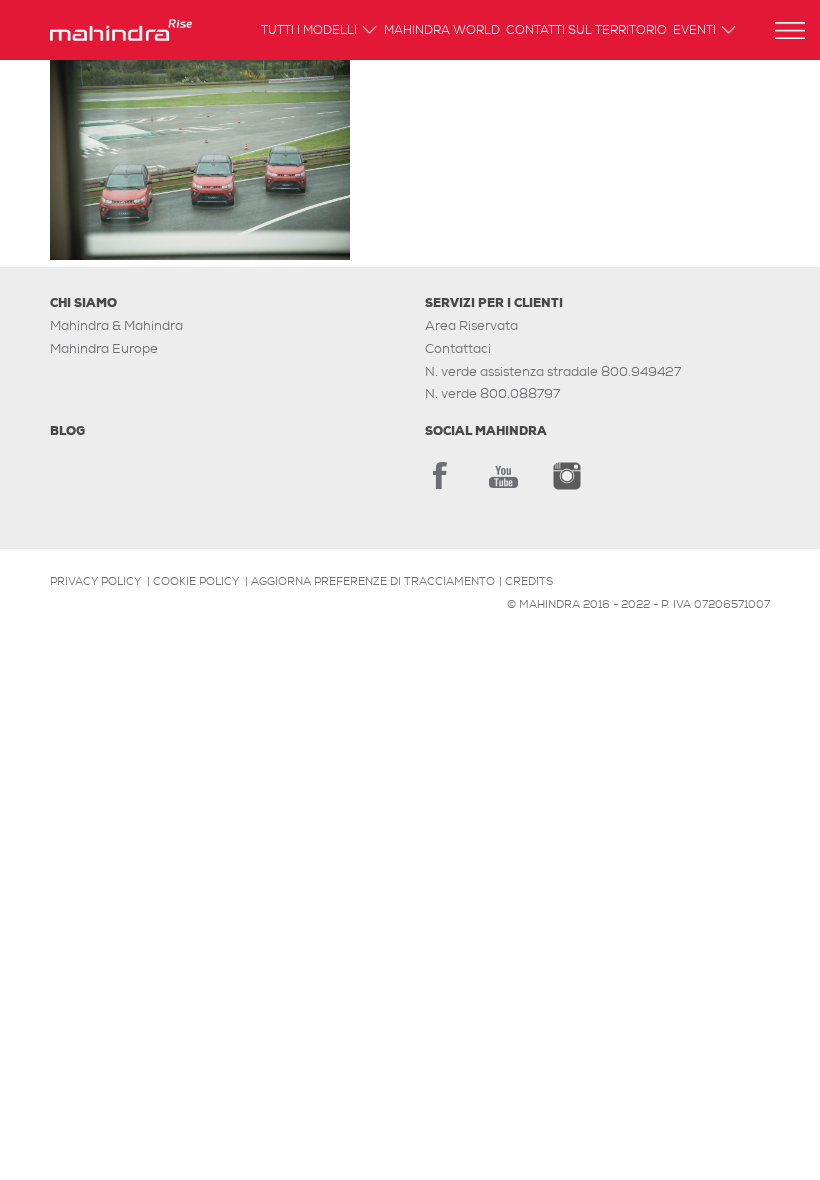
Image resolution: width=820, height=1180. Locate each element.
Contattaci (458, 348)
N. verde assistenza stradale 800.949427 (553, 371)
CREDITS (529, 581)
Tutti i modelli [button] (309, 31)
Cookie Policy (196, 581)
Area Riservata (471, 325)
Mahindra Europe (104, 348)
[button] (790, 30)
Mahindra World (442, 31)
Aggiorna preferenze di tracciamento (373, 581)
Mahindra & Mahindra (116, 325)
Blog (67, 431)
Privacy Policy (95, 581)
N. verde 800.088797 (492, 393)
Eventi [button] (694, 31)
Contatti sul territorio (586, 31)
